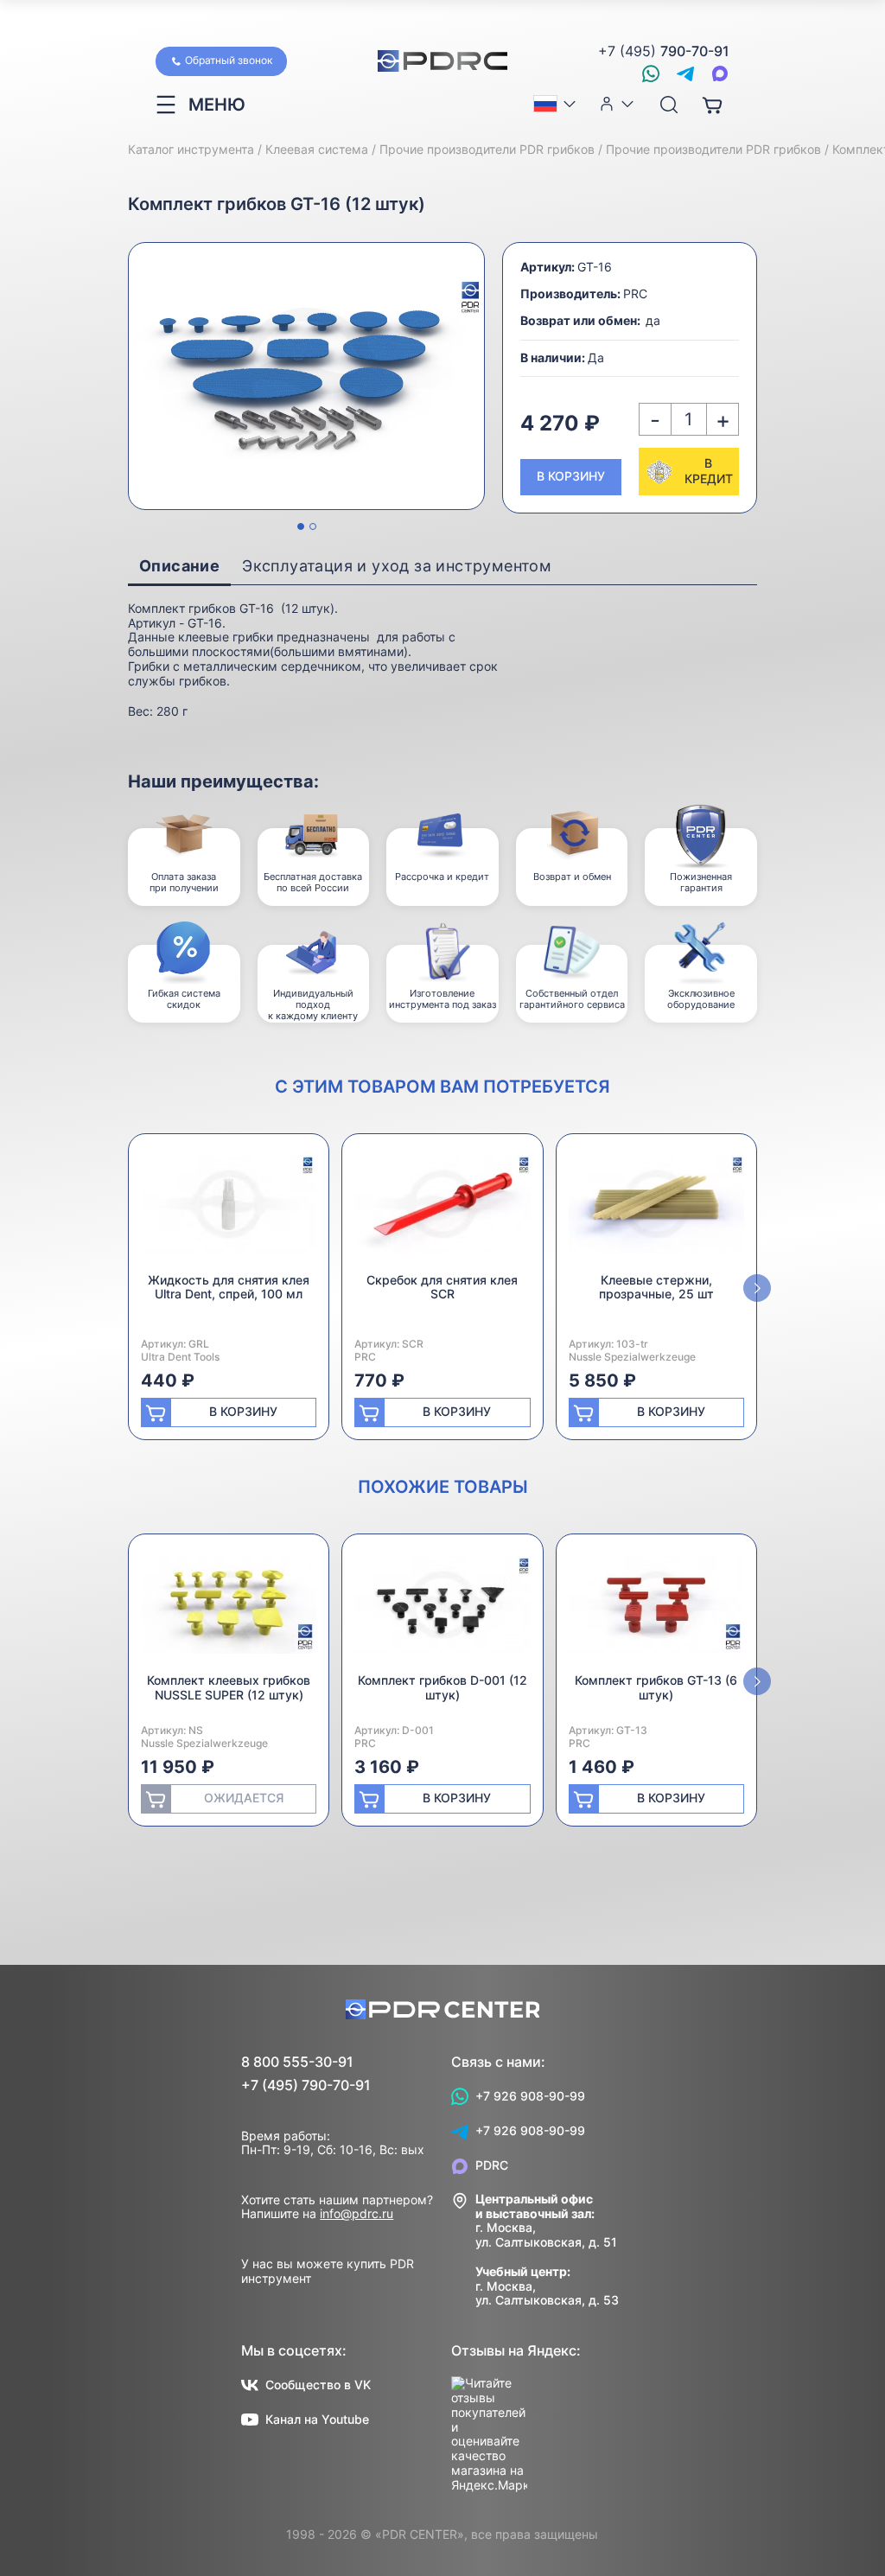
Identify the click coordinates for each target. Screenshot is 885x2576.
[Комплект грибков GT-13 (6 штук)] (656, 1610)
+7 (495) (664, 51)
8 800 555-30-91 (297, 2062)
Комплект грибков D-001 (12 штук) (442, 1687)
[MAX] (720, 73)
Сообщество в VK (318, 2385)
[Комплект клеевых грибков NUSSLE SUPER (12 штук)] (229, 1610)
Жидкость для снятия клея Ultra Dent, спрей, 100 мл (229, 1287)
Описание (179, 566)
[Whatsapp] (651, 73)
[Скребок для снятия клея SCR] (442, 1210)
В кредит (709, 471)
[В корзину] (712, 105)
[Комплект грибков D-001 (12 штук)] (442, 1610)
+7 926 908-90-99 (530, 2096)
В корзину (571, 476)
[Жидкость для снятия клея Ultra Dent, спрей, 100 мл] (229, 1210)
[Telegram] (685, 73)
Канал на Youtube (317, 2419)
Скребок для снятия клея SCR (442, 1287)
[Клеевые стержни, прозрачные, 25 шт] (656, 1210)
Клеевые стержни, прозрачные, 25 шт (656, 1287)
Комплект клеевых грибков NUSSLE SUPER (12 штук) (229, 1687)
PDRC (492, 2165)
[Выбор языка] (556, 104)
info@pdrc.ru (357, 2213)
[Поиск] (669, 105)
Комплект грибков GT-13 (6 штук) (656, 1687)
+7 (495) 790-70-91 (306, 2085)
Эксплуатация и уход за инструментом (397, 566)
